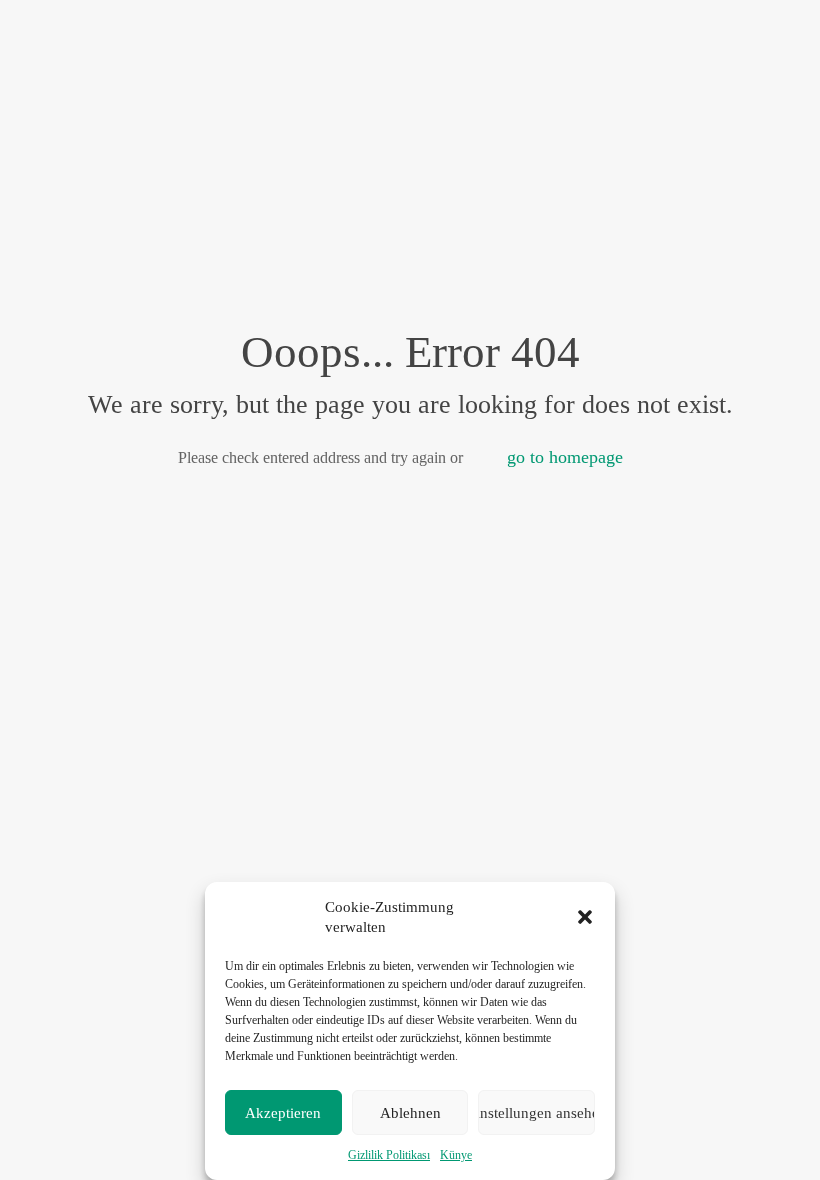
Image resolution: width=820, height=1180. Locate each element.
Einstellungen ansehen (536, 1113)
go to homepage (565, 457)
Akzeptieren (283, 1113)
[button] (585, 917)
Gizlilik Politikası (389, 1155)
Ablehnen (410, 1113)
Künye (456, 1155)
